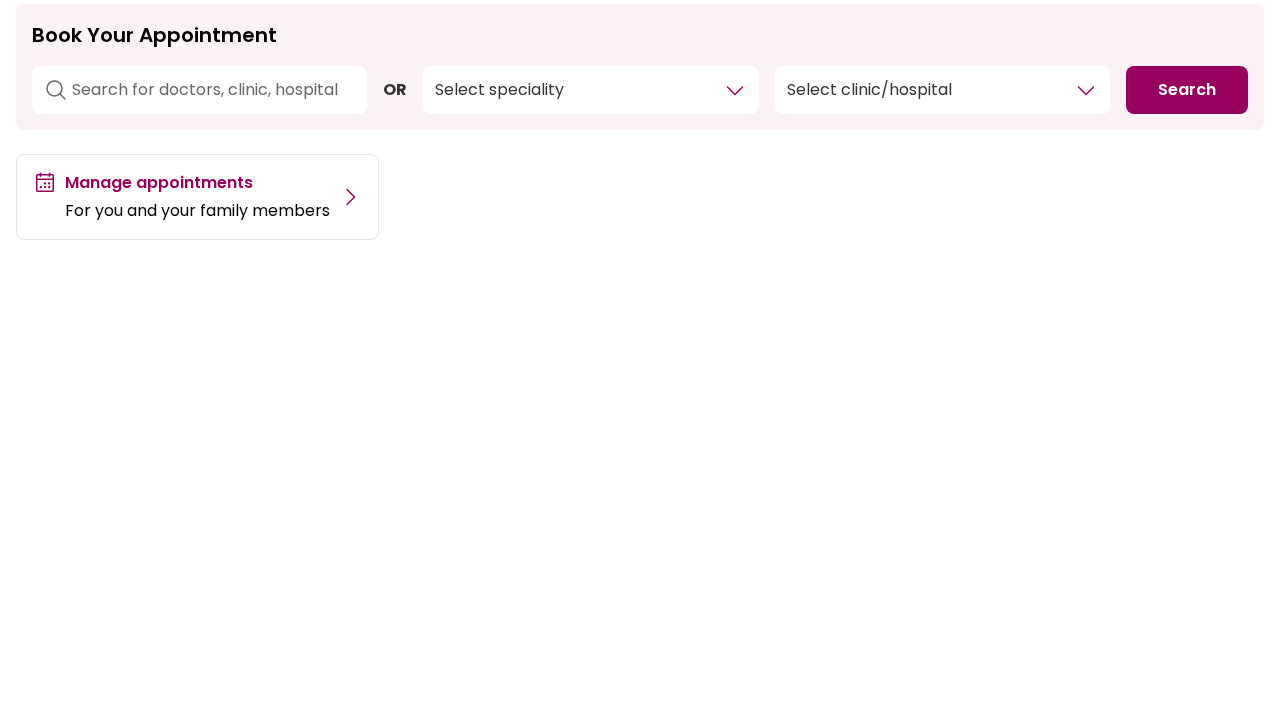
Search (1187, 89)
